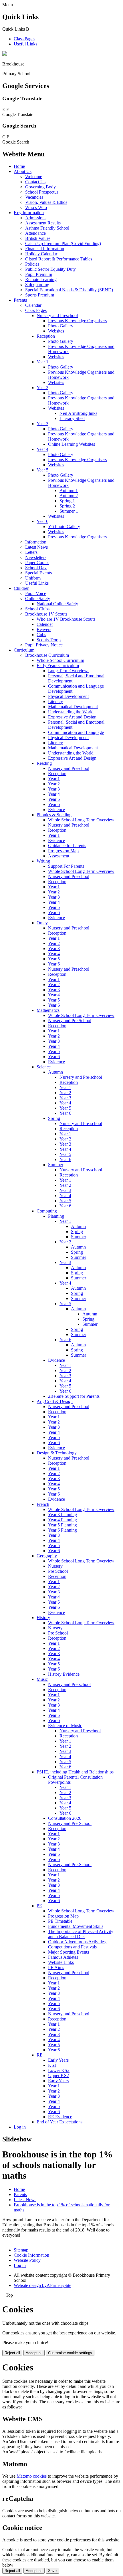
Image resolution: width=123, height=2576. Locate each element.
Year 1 (42, 362)
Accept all (34, 2353)
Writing (43, 861)
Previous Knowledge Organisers (77, 321)
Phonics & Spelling (54, 815)
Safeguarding (37, 285)
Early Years (58, 2060)
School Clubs (37, 609)
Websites (56, 331)
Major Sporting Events (69, 1952)
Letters (31, 552)
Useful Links (25, 44)
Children (22, 588)
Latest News (36, 547)
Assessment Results (43, 223)
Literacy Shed (72, 418)
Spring (54, 1118)
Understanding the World (71, 712)
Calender (45, 624)
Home (19, 166)
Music (42, 1679)
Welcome (34, 177)
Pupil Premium (39, 274)
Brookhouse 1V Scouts (46, 614)
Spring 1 (67, 501)
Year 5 (42, 470)
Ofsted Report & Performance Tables (59, 259)
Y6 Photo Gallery (64, 526)
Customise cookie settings (70, 2353)
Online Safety (38, 599)
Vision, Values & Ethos (46, 202)
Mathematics (48, 1010)
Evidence (56, 810)
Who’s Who (36, 207)
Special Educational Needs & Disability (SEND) (69, 290)
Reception (46, 336)
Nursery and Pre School (70, 1021)
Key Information (29, 213)
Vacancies (34, 197)
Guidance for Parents (67, 846)
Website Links (61, 1962)
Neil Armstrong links (78, 413)
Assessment (59, 856)
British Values (38, 238)
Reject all (12, 2353)
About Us (23, 171)
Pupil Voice (36, 593)
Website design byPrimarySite (42, 2285)
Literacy (55, 701)
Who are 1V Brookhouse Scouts (66, 619)
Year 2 (42, 388)
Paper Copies (37, 563)
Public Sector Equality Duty (50, 269)
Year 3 (42, 424)
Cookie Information (31, 2255)
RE (40, 2055)
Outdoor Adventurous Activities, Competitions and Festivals (77, 1944)
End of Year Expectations (59, 2122)
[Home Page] (5, 54)
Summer (56, 1165)
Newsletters (36, 557)
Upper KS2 (58, 2076)
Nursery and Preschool (57, 315)
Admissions (36, 218)
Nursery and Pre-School (70, 1823)
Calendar (33, 305)
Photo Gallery (61, 326)
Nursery (55, 1566)
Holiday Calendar (41, 254)
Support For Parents (66, 866)
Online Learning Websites (72, 444)
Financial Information (45, 249)
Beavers (44, 629)
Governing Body (40, 187)
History (43, 1618)
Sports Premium (40, 295)
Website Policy (27, 2260)
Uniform (33, 578)
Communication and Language (76, 732)
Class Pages (24, 39)
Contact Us (35, 182)
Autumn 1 (69, 490)
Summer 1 (69, 511)
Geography (47, 1556)
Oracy (42, 923)
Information (36, 542)
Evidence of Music (65, 1726)
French (43, 1504)
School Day (36, 568)
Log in (20, 2127)
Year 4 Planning (63, 1520)
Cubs (41, 635)
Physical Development (68, 696)
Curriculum (24, 650)
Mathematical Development (73, 707)
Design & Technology (57, 1453)
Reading (44, 763)
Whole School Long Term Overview (81, 820)
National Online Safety (57, 604)
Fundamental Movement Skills (76, 1926)
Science (44, 1067)
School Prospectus (42, 192)
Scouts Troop (49, 640)
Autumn (55, 1072)
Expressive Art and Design (72, 717)
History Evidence (64, 1674)
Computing (47, 1211)
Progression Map (63, 851)
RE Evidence (60, 2117)
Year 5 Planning (63, 1525)
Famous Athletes (63, 1957)
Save (52, 2571)
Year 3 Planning (63, 1515)
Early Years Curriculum (58, 665)
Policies (32, 264)
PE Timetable (60, 1921)
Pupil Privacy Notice (44, 645)
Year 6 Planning (63, 1530)
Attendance (35, 233)
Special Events (38, 573)
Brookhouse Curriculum (47, 655)
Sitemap (21, 2250)
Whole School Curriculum (60, 660)
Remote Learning (41, 279)
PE (39, 1906)
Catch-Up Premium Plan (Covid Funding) (63, 243)
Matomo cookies (32, 2476)
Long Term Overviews (69, 671)
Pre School (58, 1571)
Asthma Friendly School (47, 228)
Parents (20, 300)
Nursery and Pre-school (81, 1077)
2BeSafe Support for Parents (74, 1396)
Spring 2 (67, 506)
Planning (56, 1216)
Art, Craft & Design (55, 1401)
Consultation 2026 (65, 1818)
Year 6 (42, 521)
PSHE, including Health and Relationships (75, 1772)
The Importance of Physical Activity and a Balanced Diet (81, 1934)
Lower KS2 (59, 2070)
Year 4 (42, 449)
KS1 (52, 2065)
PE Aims (56, 1967)
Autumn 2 (69, 496)
